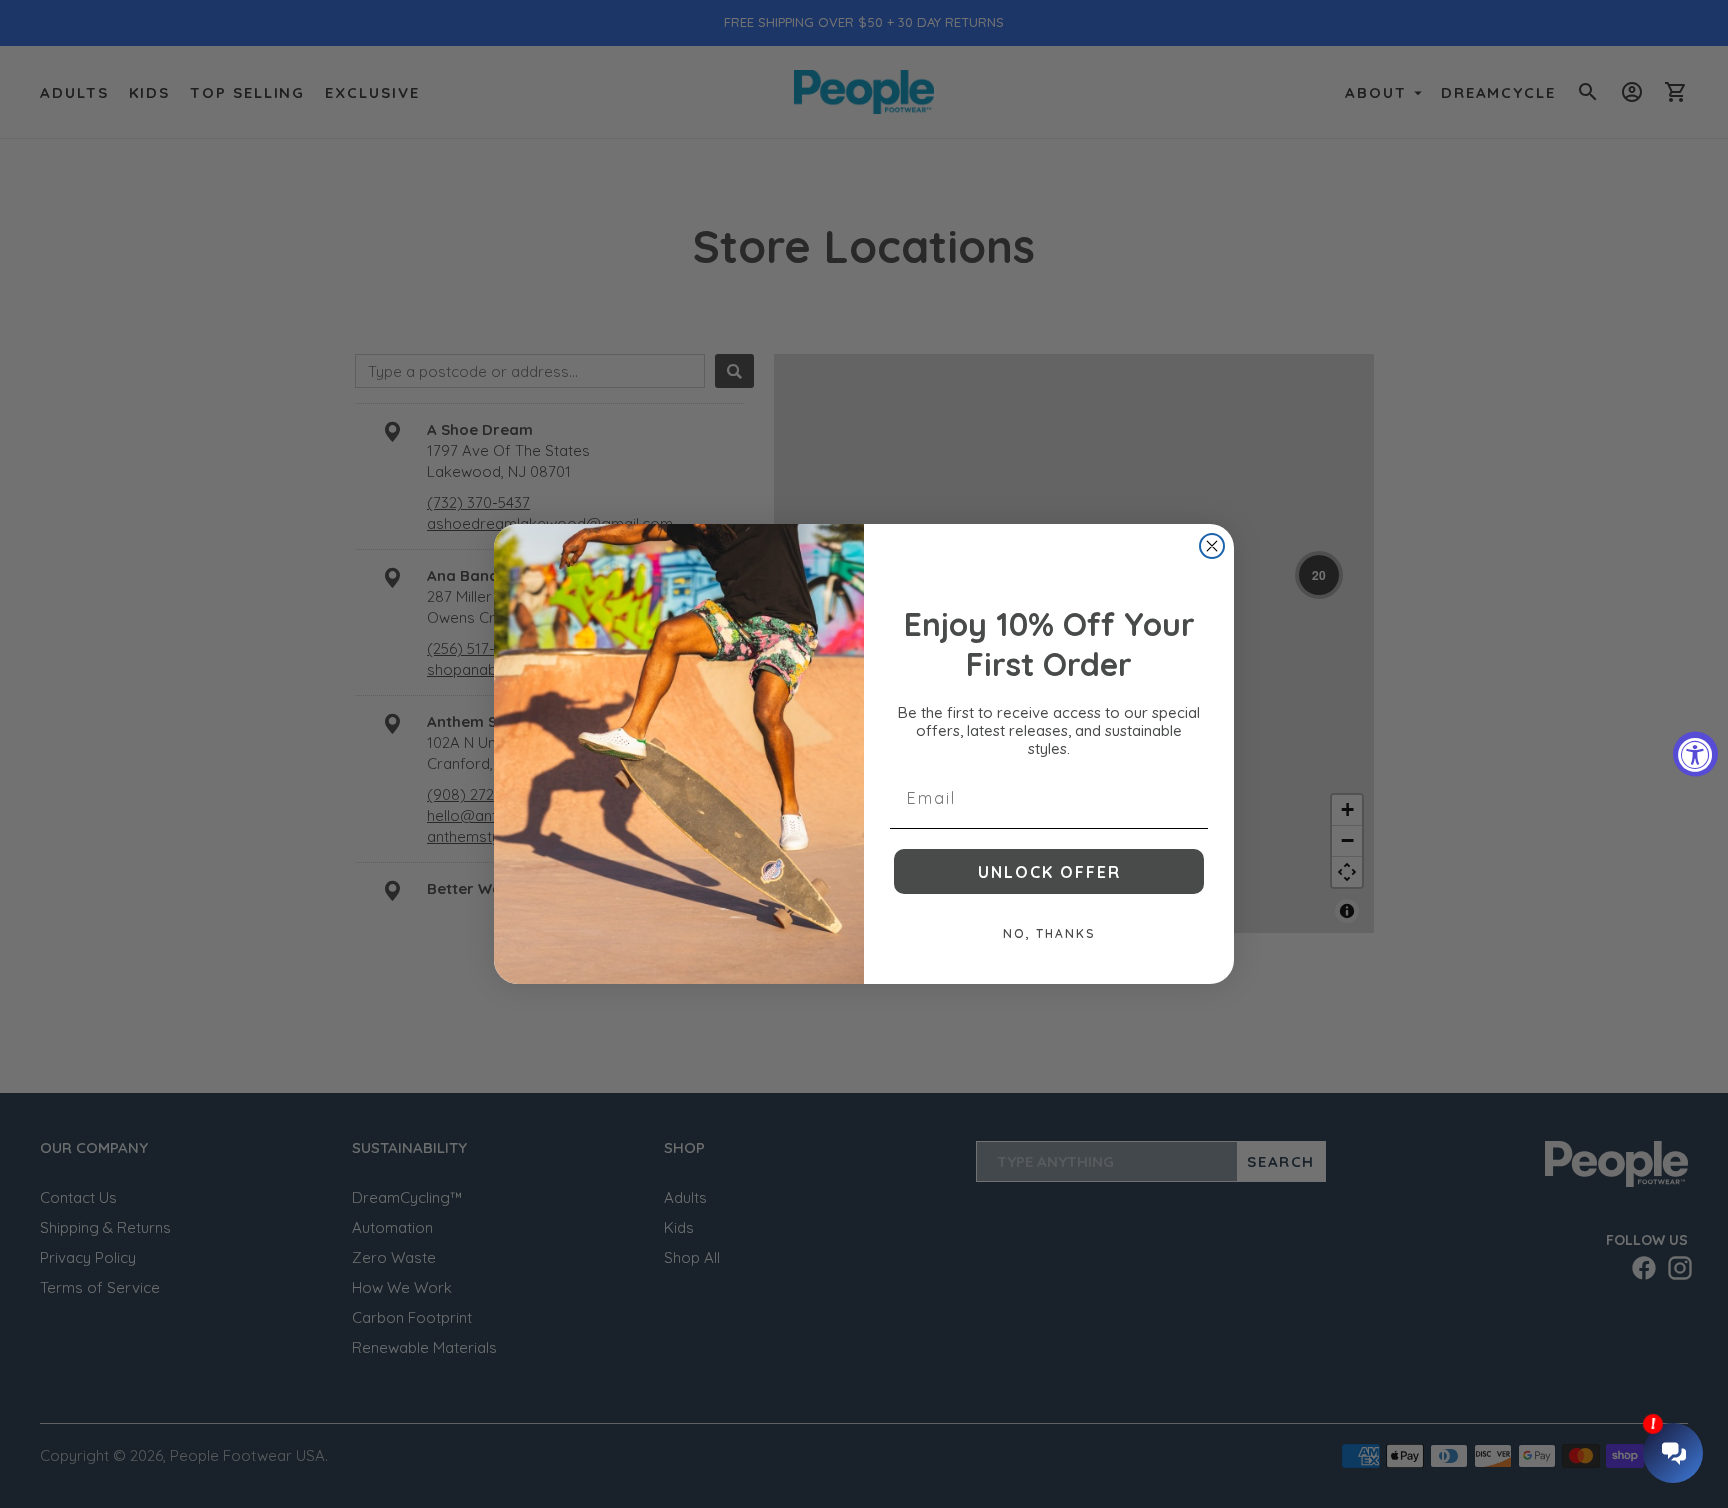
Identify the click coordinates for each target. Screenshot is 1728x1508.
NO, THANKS (1049, 933)
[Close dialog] (1212, 546)
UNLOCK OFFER (1049, 872)
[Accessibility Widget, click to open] (1695, 754)
